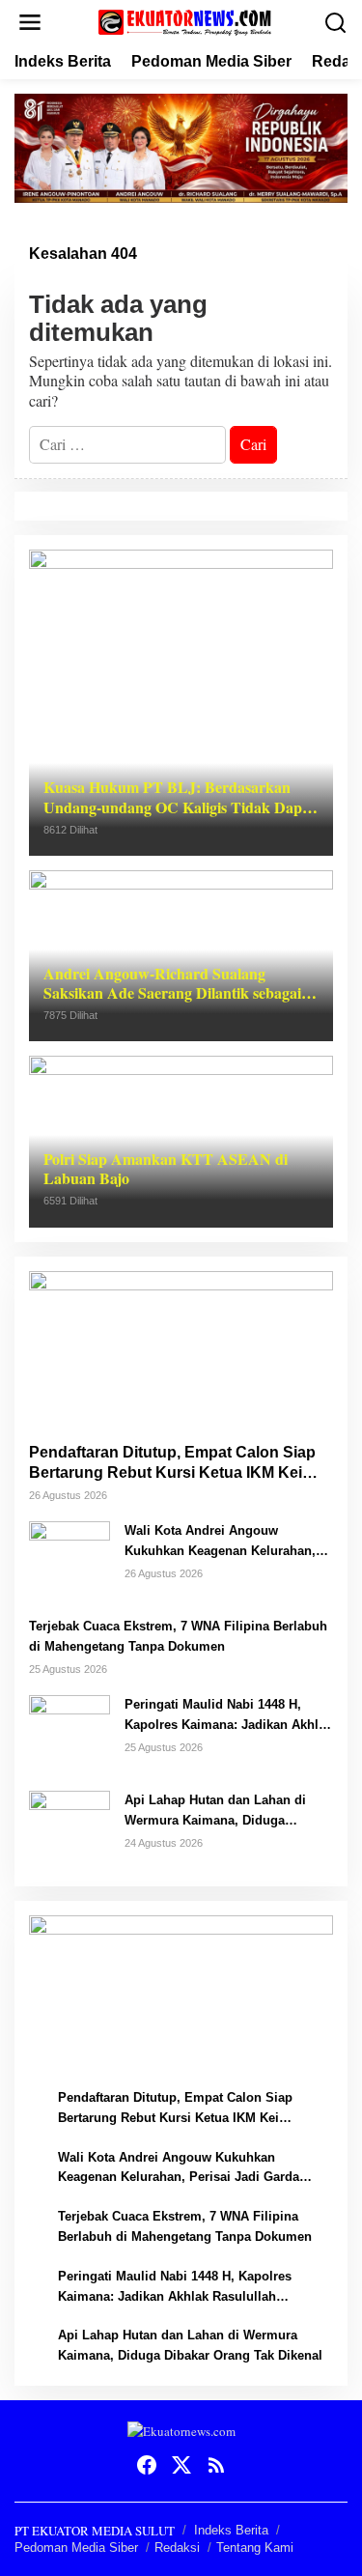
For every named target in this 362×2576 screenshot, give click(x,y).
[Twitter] (181, 2465)
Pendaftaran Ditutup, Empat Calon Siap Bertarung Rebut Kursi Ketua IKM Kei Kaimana (172, 1464)
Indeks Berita (231, 2530)
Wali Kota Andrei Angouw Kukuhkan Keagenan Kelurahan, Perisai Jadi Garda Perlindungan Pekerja (222, 1543)
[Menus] (30, 23)
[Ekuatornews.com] (185, 20)
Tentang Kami (255, 2548)
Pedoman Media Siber (76, 2548)
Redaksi (177, 2548)
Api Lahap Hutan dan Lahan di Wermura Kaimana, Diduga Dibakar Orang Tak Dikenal (215, 1812)
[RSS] (216, 2465)
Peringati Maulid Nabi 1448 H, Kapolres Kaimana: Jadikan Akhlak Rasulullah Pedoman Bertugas (228, 1716)
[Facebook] (147, 2465)
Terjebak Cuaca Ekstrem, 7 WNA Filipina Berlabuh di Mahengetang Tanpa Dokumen (178, 1636)
